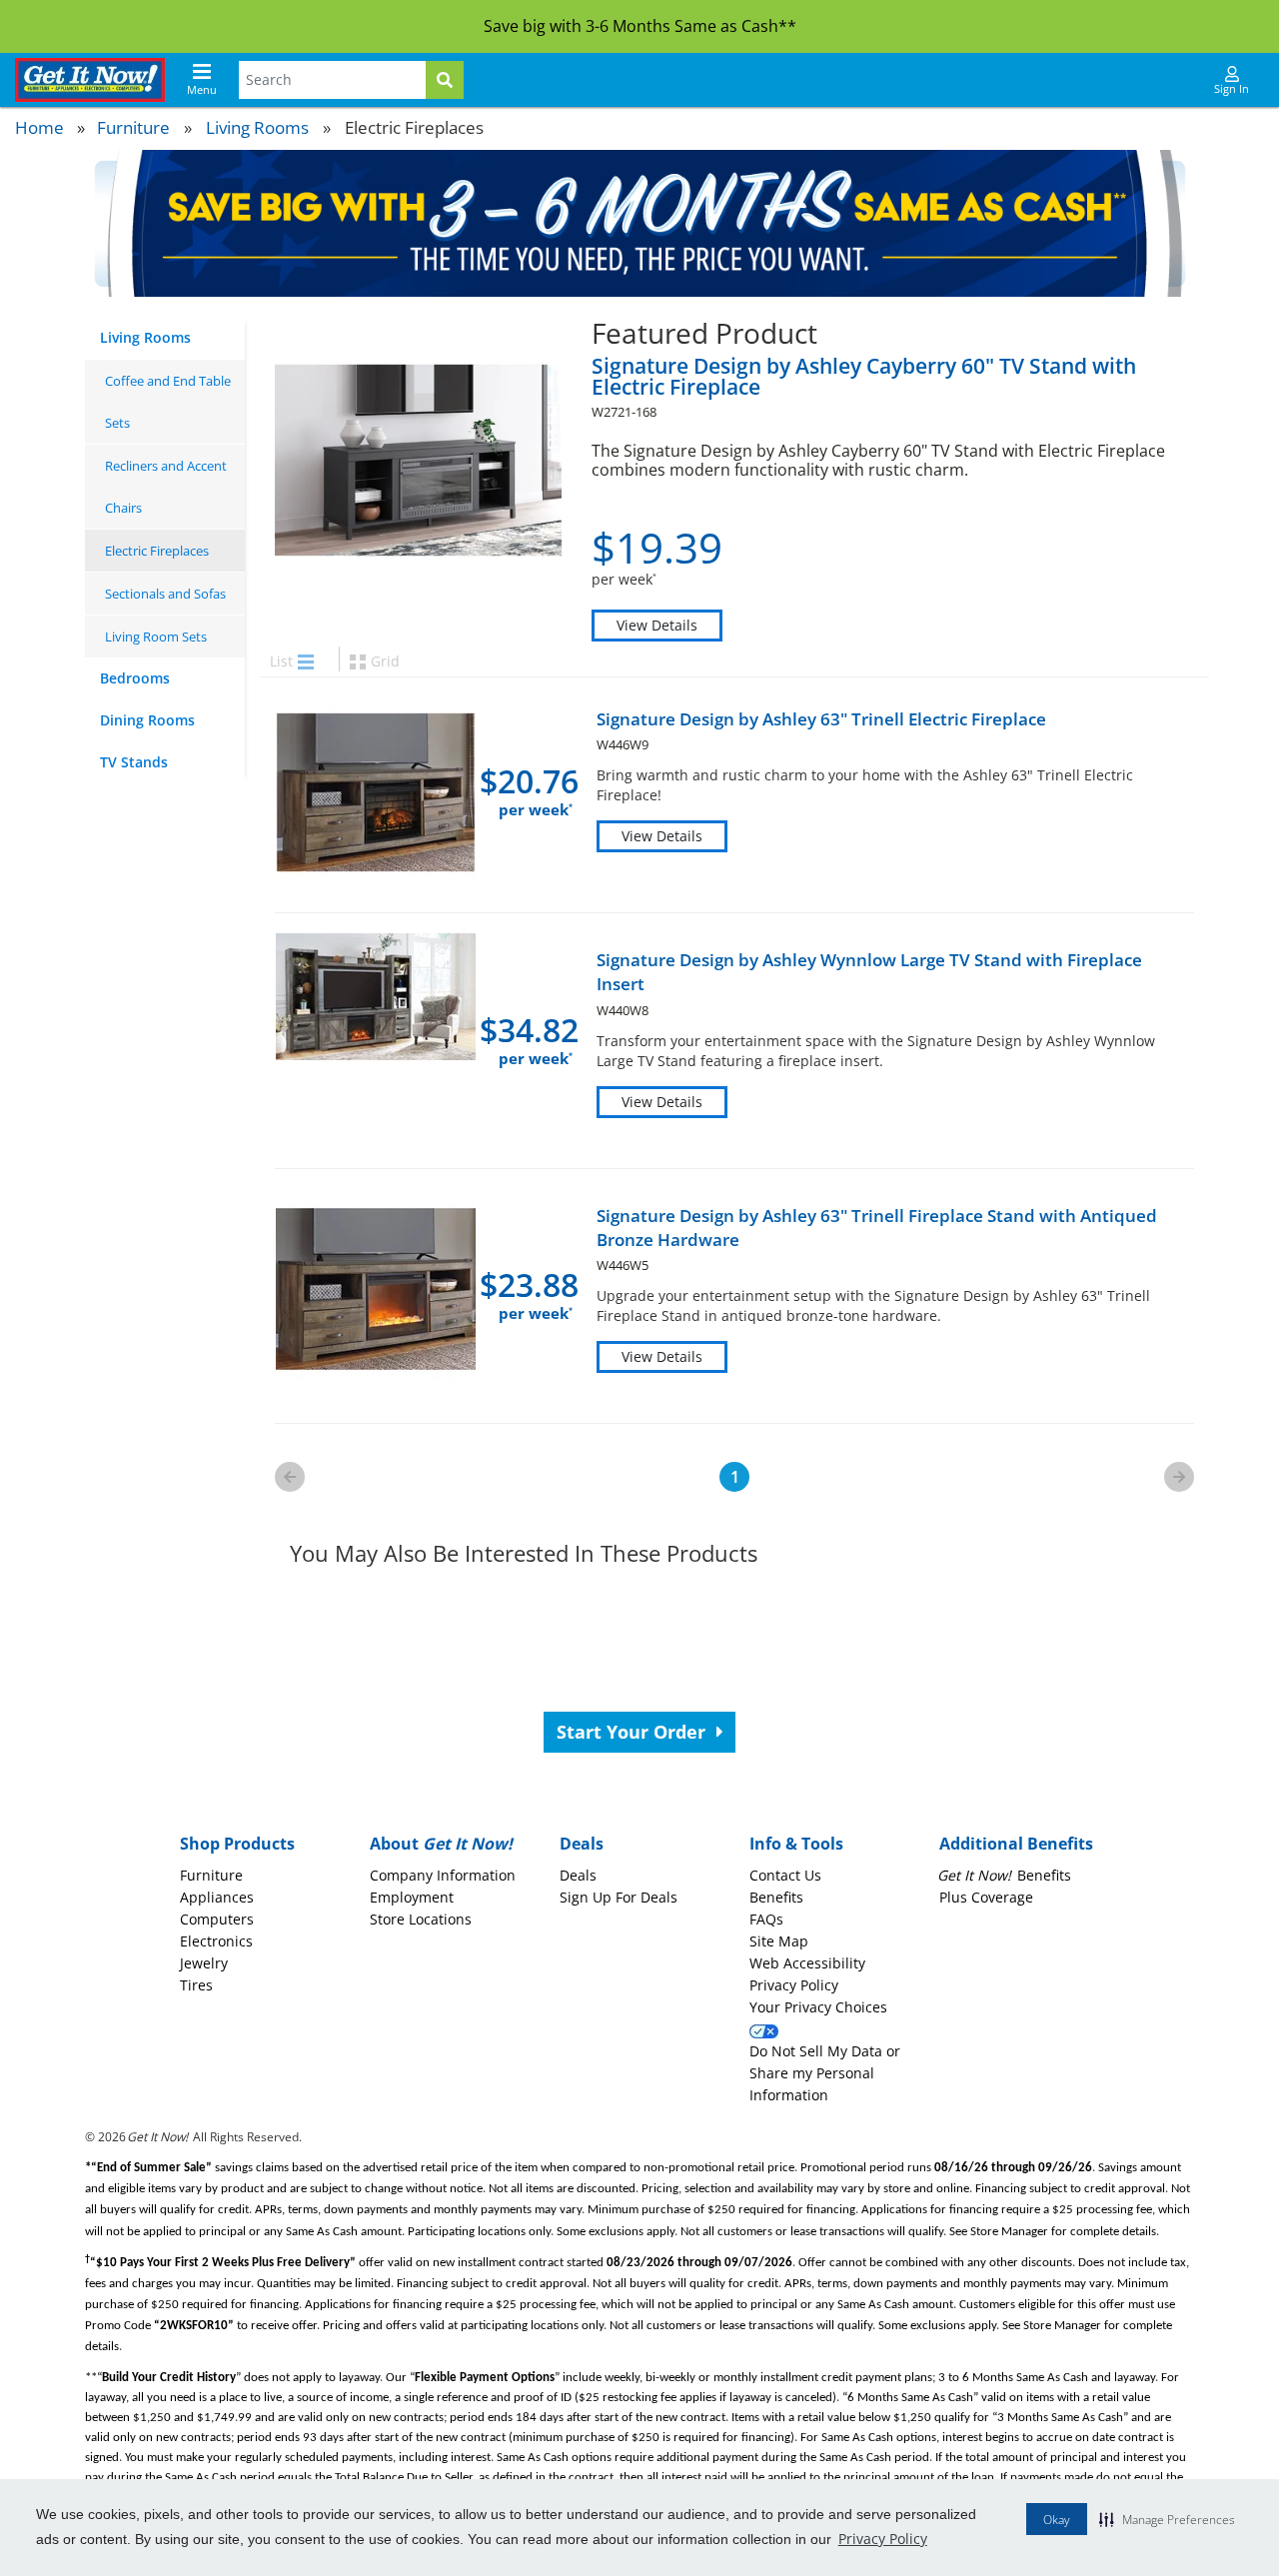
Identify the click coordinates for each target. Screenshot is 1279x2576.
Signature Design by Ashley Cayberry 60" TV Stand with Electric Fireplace (864, 376)
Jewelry (204, 1963)
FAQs (766, 1919)
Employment (412, 1897)
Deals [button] (582, 1844)
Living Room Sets (156, 637)
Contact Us (785, 1875)
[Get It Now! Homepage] (90, 80)
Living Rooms (257, 127)
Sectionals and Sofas (165, 594)
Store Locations (421, 1919)
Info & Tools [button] (796, 1844)
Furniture (133, 127)
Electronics (216, 1941)
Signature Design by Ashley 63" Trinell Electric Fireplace (821, 719)
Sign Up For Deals (619, 1897)
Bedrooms (135, 678)
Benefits (776, 1897)
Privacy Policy (883, 2539)
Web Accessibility (807, 1963)
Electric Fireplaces (157, 551)
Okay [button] (1057, 2520)
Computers (217, 1919)
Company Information (443, 1875)
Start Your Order (634, 1732)
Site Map (779, 1941)
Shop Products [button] (237, 1844)
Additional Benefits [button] (1016, 1844)
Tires (196, 1985)
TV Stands (134, 762)
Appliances (217, 1897)
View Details (657, 625)
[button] (1167, 2519)
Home (39, 127)
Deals (578, 1875)
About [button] (441, 1844)
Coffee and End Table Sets (168, 402)
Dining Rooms (147, 720)
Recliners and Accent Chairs (166, 487)
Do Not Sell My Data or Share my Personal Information (825, 2073)
